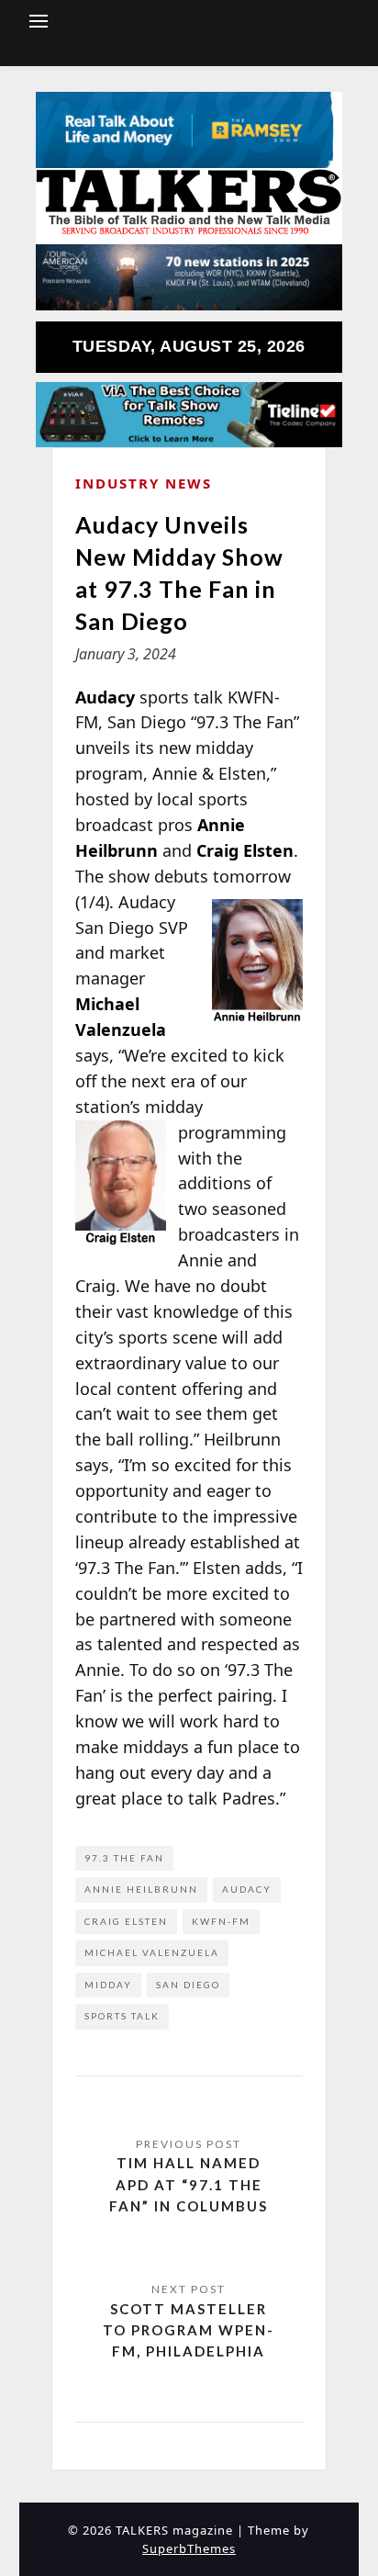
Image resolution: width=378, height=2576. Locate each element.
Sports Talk (122, 2016)
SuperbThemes (189, 2548)
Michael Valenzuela (152, 1952)
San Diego (188, 1985)
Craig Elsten (126, 1921)
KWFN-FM (221, 1921)
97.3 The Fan (124, 1858)
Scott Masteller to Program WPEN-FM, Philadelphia (189, 2330)
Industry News (144, 483)
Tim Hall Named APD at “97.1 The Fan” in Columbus (189, 2184)
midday (108, 1985)
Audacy (247, 1889)
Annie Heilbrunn (141, 1889)
